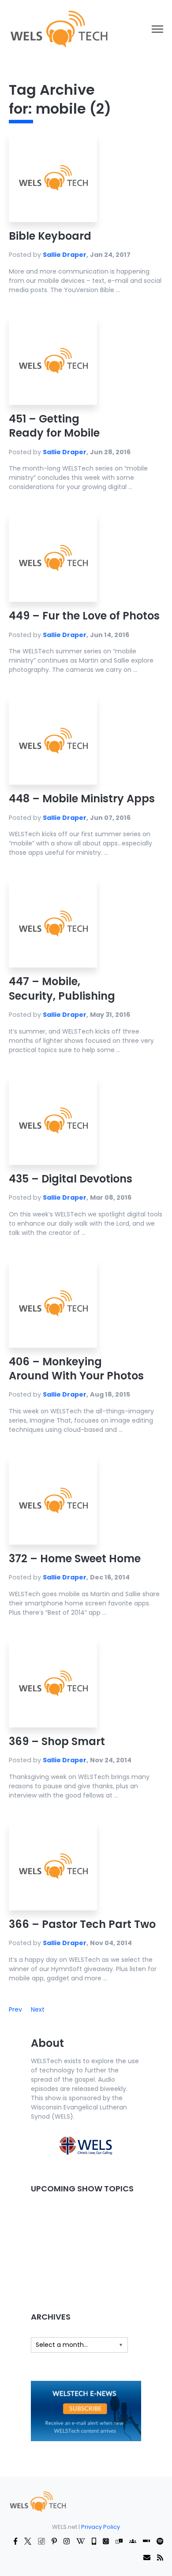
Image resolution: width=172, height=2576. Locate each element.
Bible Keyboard (50, 236)
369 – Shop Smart (57, 1741)
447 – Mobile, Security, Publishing (62, 988)
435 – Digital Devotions (71, 1179)
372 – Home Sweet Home (75, 1559)
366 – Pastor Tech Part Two (82, 1924)
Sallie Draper (65, 255)
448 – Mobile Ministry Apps (82, 799)
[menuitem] (37, 2501)
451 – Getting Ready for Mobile (54, 426)
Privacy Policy (101, 2527)
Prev (15, 2009)
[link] (58, 29)
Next (38, 2009)
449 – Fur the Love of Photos (84, 616)
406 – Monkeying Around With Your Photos (76, 1369)
